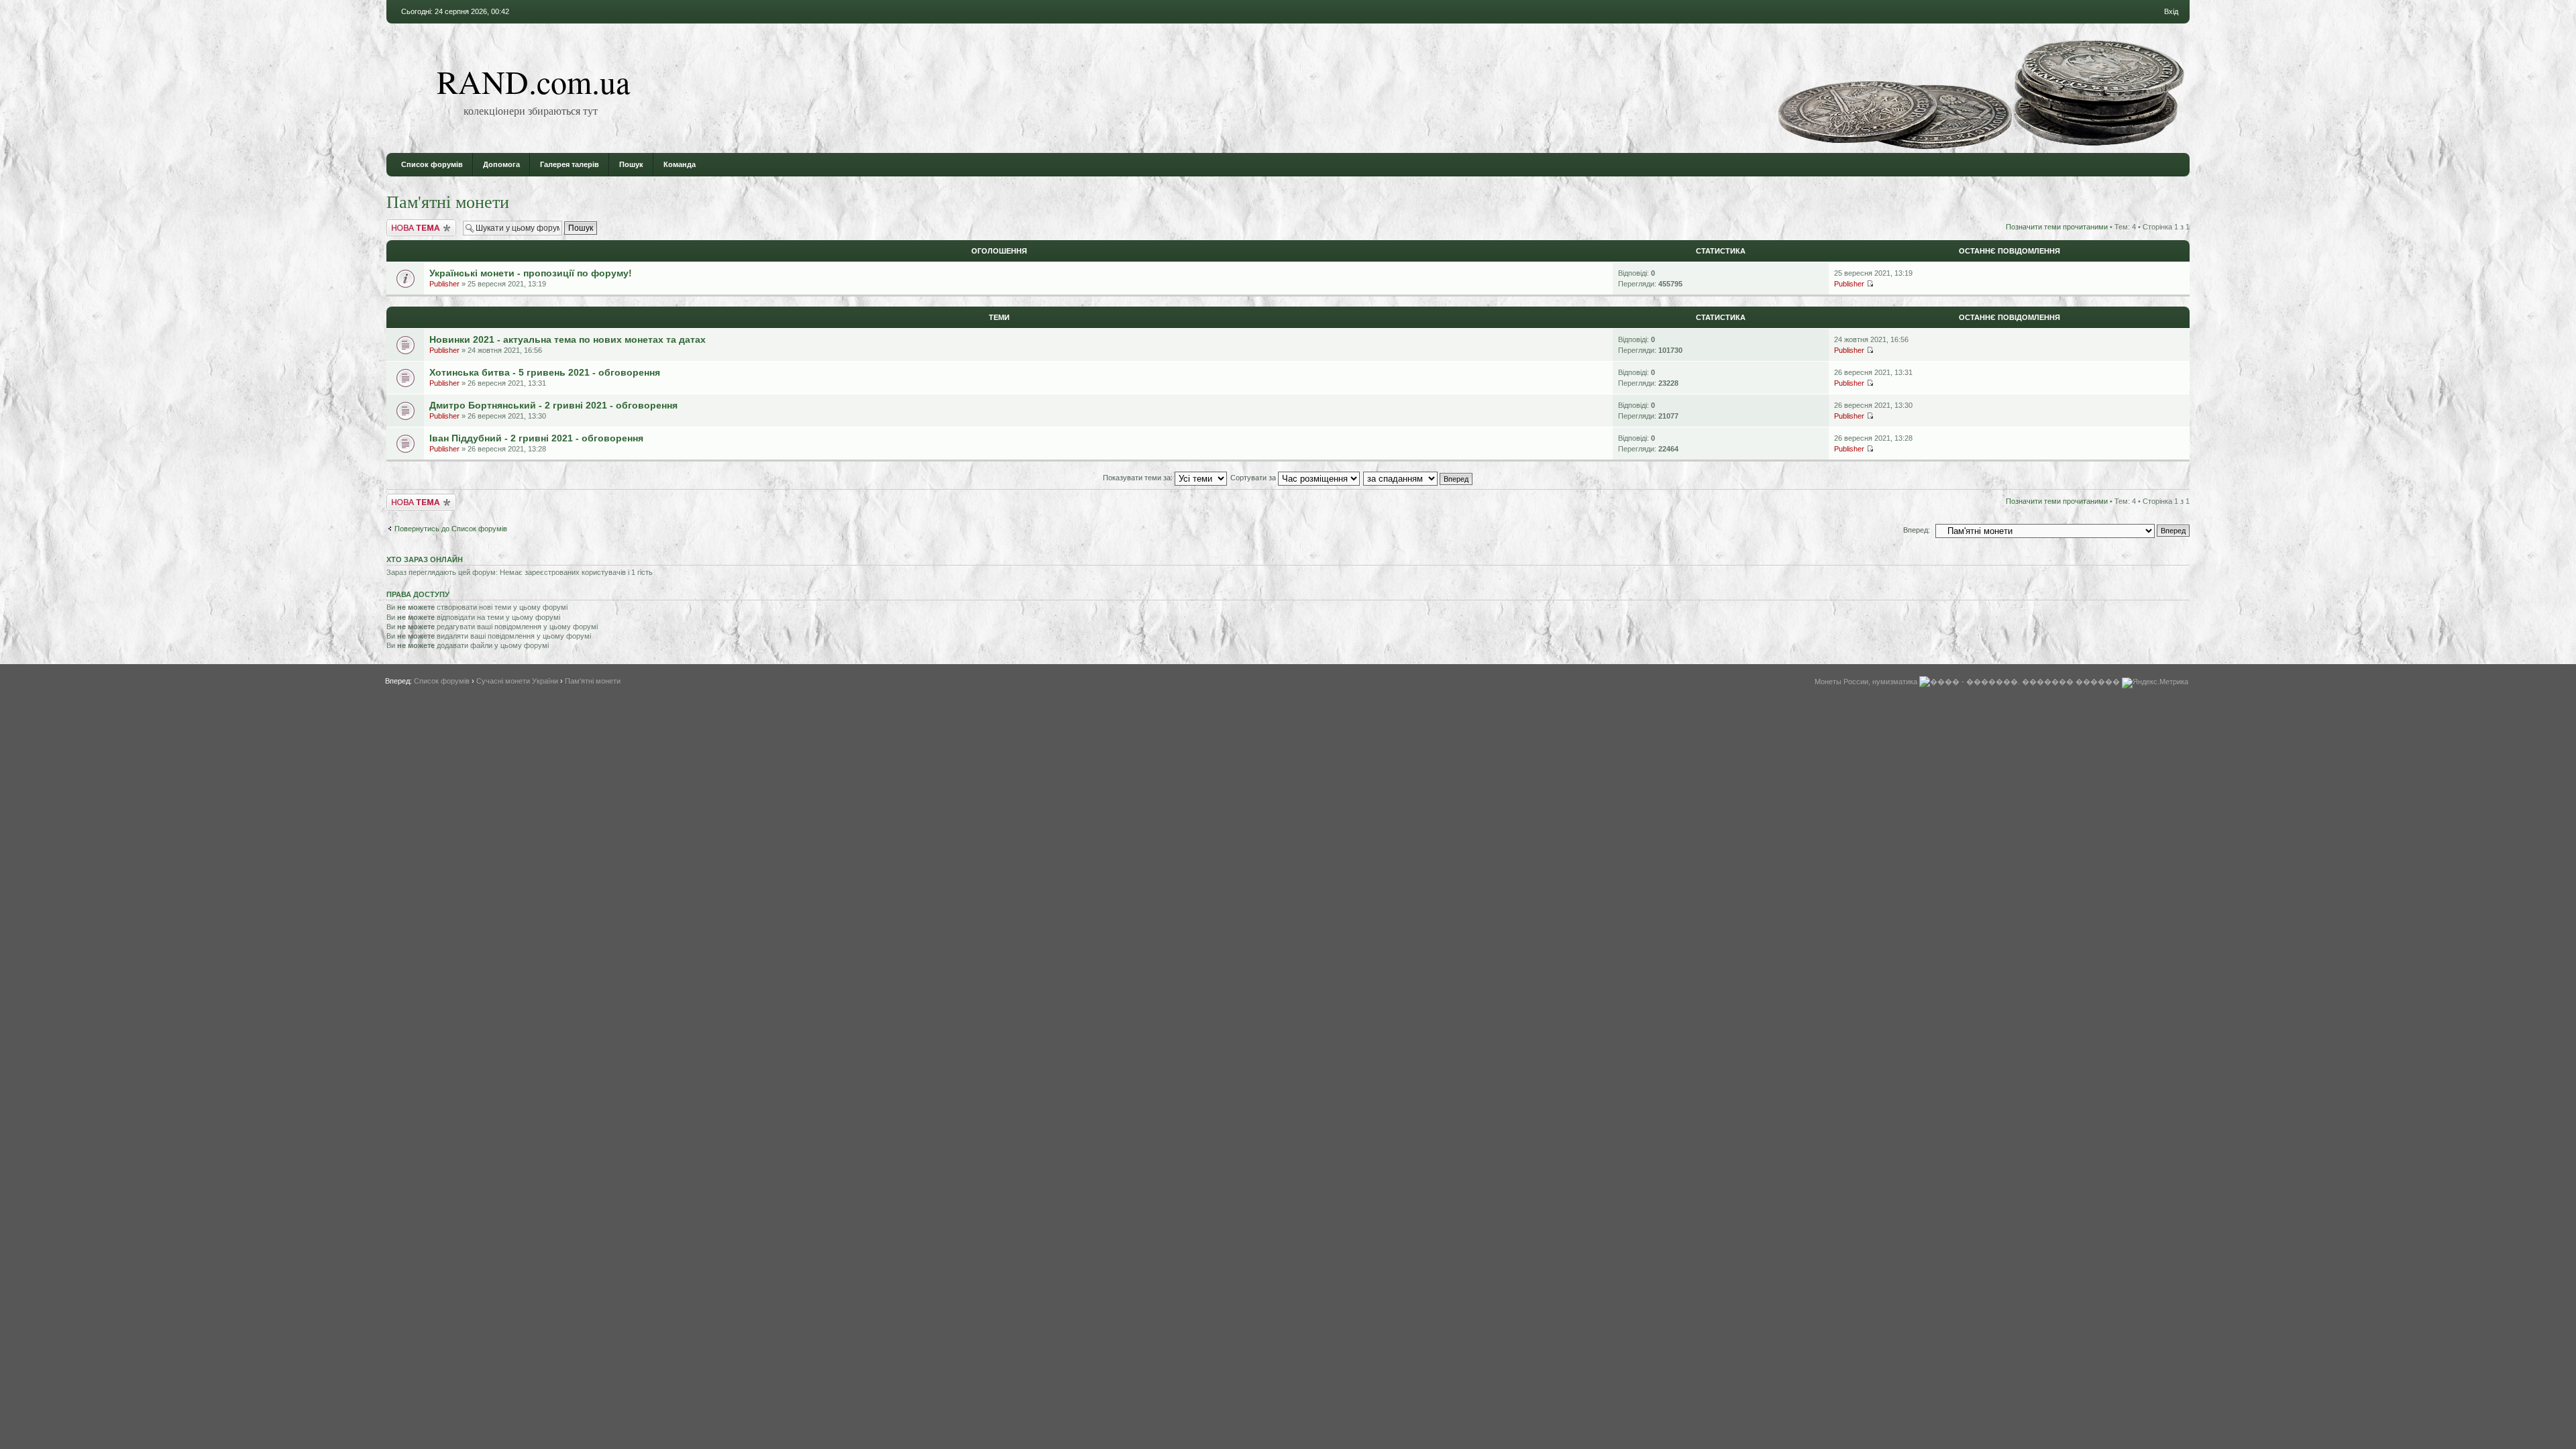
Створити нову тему (421, 223)
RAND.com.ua (533, 81)
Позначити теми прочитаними (2057, 227)
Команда (680, 164)
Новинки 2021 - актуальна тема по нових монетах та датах (568, 339)
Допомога (501, 164)
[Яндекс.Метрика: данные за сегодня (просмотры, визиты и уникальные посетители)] (2155, 683)
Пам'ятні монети (448, 201)
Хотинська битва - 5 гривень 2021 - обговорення (545, 372)
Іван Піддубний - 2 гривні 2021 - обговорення (536, 438)
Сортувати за (1254, 478)
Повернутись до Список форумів (451, 529)
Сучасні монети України (517, 681)
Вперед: (1917, 530)
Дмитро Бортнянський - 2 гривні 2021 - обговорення (553, 405)
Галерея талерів (570, 164)
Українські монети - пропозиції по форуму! (531, 273)
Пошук (631, 164)
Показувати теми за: (1139, 478)
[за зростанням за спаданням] (1418, 478)
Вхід (2171, 11)
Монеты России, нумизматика (1866, 682)
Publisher (444, 284)
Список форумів (432, 164)
